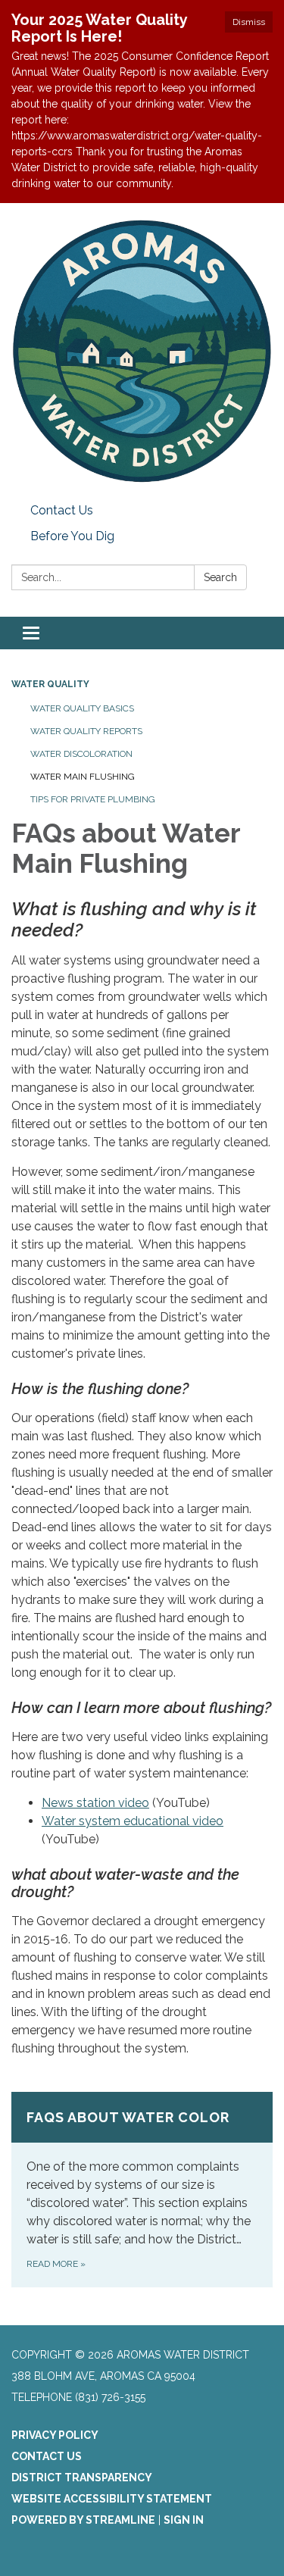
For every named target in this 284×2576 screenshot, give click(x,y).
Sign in (184, 2520)
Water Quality (50, 684)
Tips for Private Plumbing (93, 799)
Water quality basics (82, 708)
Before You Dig (72, 536)
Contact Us (62, 510)
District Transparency (82, 2478)
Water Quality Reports (86, 731)
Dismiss (249, 22)
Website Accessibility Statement (112, 2499)
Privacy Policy (55, 2435)
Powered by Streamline (83, 2520)
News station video (95, 1803)
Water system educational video (133, 1821)
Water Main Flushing (83, 777)
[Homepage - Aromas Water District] (142, 350)
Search (220, 577)
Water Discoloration (81, 754)
